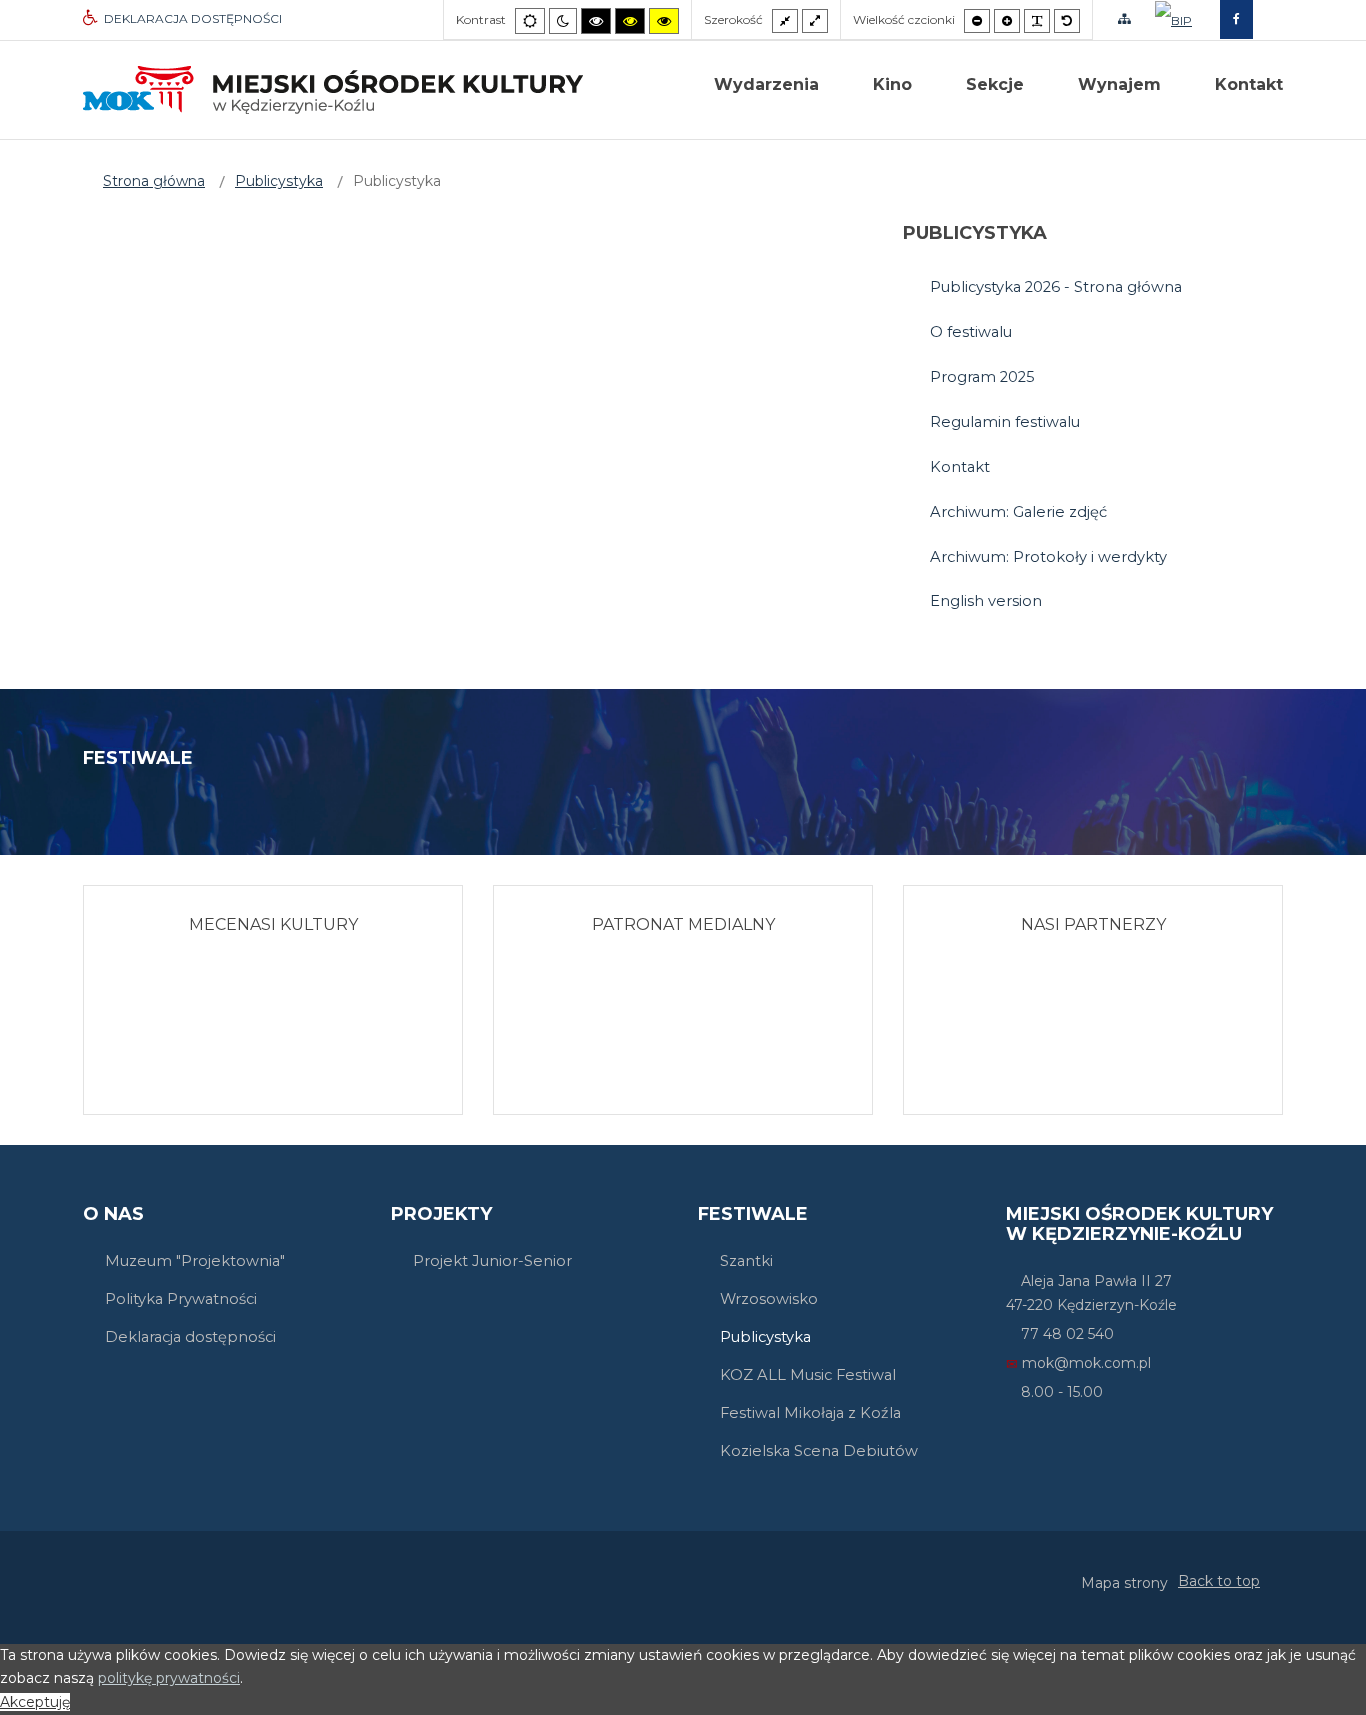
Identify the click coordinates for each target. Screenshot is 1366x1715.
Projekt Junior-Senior (492, 1261)
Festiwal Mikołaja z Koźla (810, 1413)
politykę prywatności (169, 1678)
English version (986, 601)
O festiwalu (971, 332)
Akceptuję (35, 1702)
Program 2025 (982, 377)
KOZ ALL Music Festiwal (808, 1375)
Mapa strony (1124, 1583)
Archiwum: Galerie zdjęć (1018, 512)
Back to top (1219, 1581)
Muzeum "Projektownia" (195, 1261)
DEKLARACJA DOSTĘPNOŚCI (193, 18)
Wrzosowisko (769, 1299)
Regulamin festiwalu (1005, 422)
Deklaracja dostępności (190, 1337)
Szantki (746, 1261)
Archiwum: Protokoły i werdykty (1048, 557)
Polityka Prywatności (181, 1299)
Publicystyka (765, 1337)
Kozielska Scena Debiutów (819, 1451)
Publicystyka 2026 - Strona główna (1056, 287)
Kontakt (960, 467)
